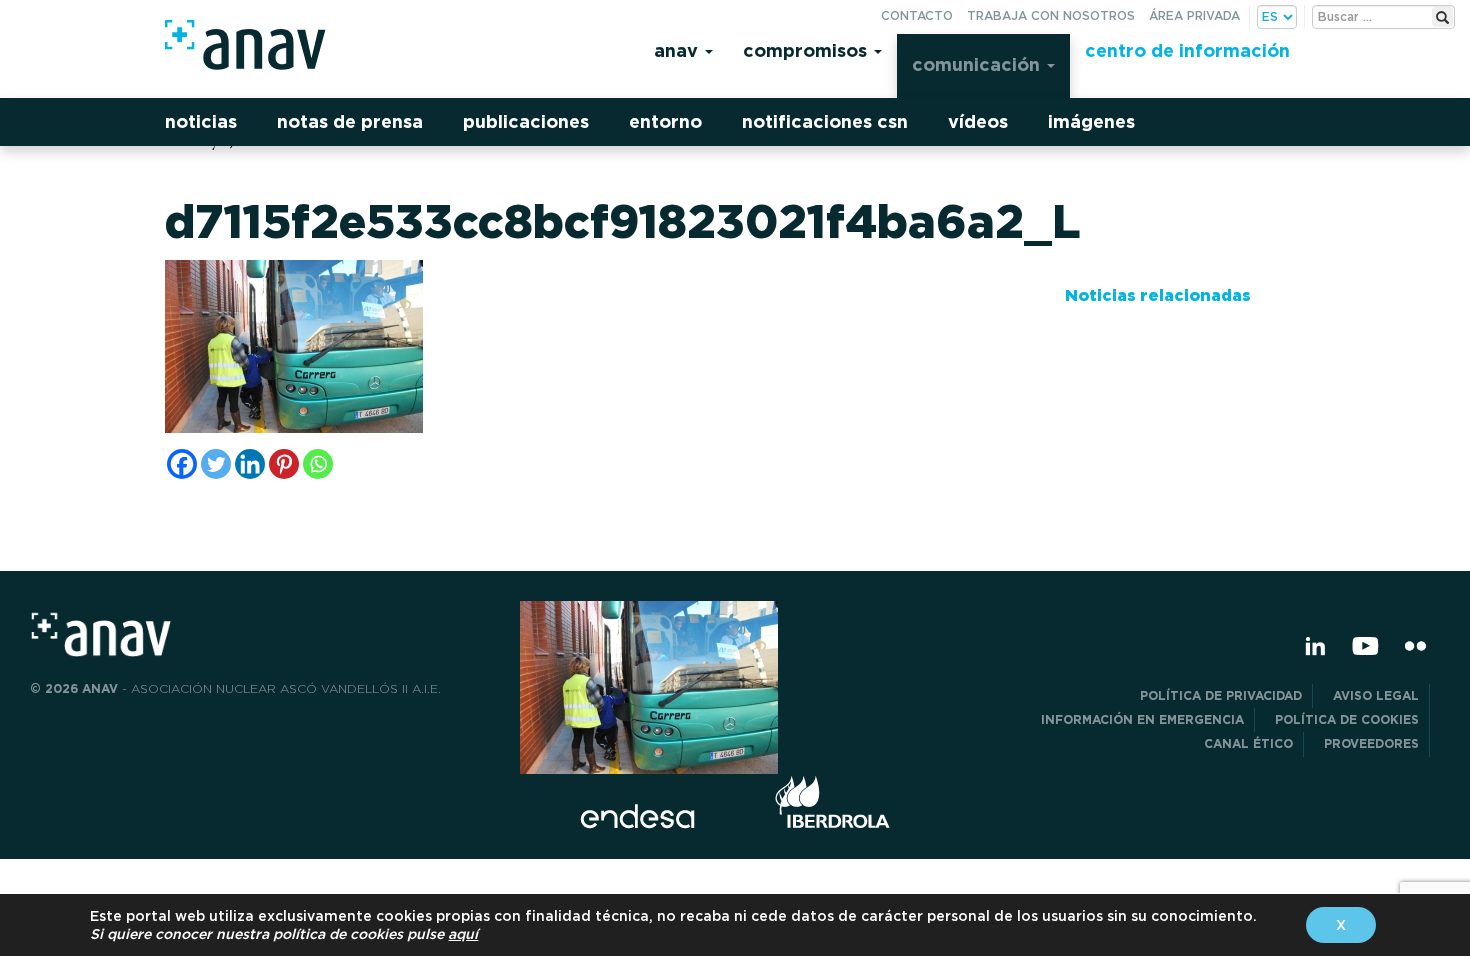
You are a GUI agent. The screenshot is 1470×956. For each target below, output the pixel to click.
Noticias (201, 121)
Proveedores (1371, 743)
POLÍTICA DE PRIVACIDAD (1221, 695)
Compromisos (807, 50)
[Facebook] (182, 464)
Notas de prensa (350, 121)
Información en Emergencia (1142, 719)
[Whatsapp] (318, 464)
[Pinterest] (284, 464)
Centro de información (1187, 50)
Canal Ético (1248, 743)
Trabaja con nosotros (1051, 15)
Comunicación (978, 64)
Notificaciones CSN (825, 121)
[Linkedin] (250, 464)
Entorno (665, 121)
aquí (463, 934)
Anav (678, 50)
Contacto (917, 15)
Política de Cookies (1347, 719)
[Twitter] (216, 464)
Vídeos (978, 121)
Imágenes (1091, 121)
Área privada (1194, 15)
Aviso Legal (1376, 695)
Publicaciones (526, 121)
